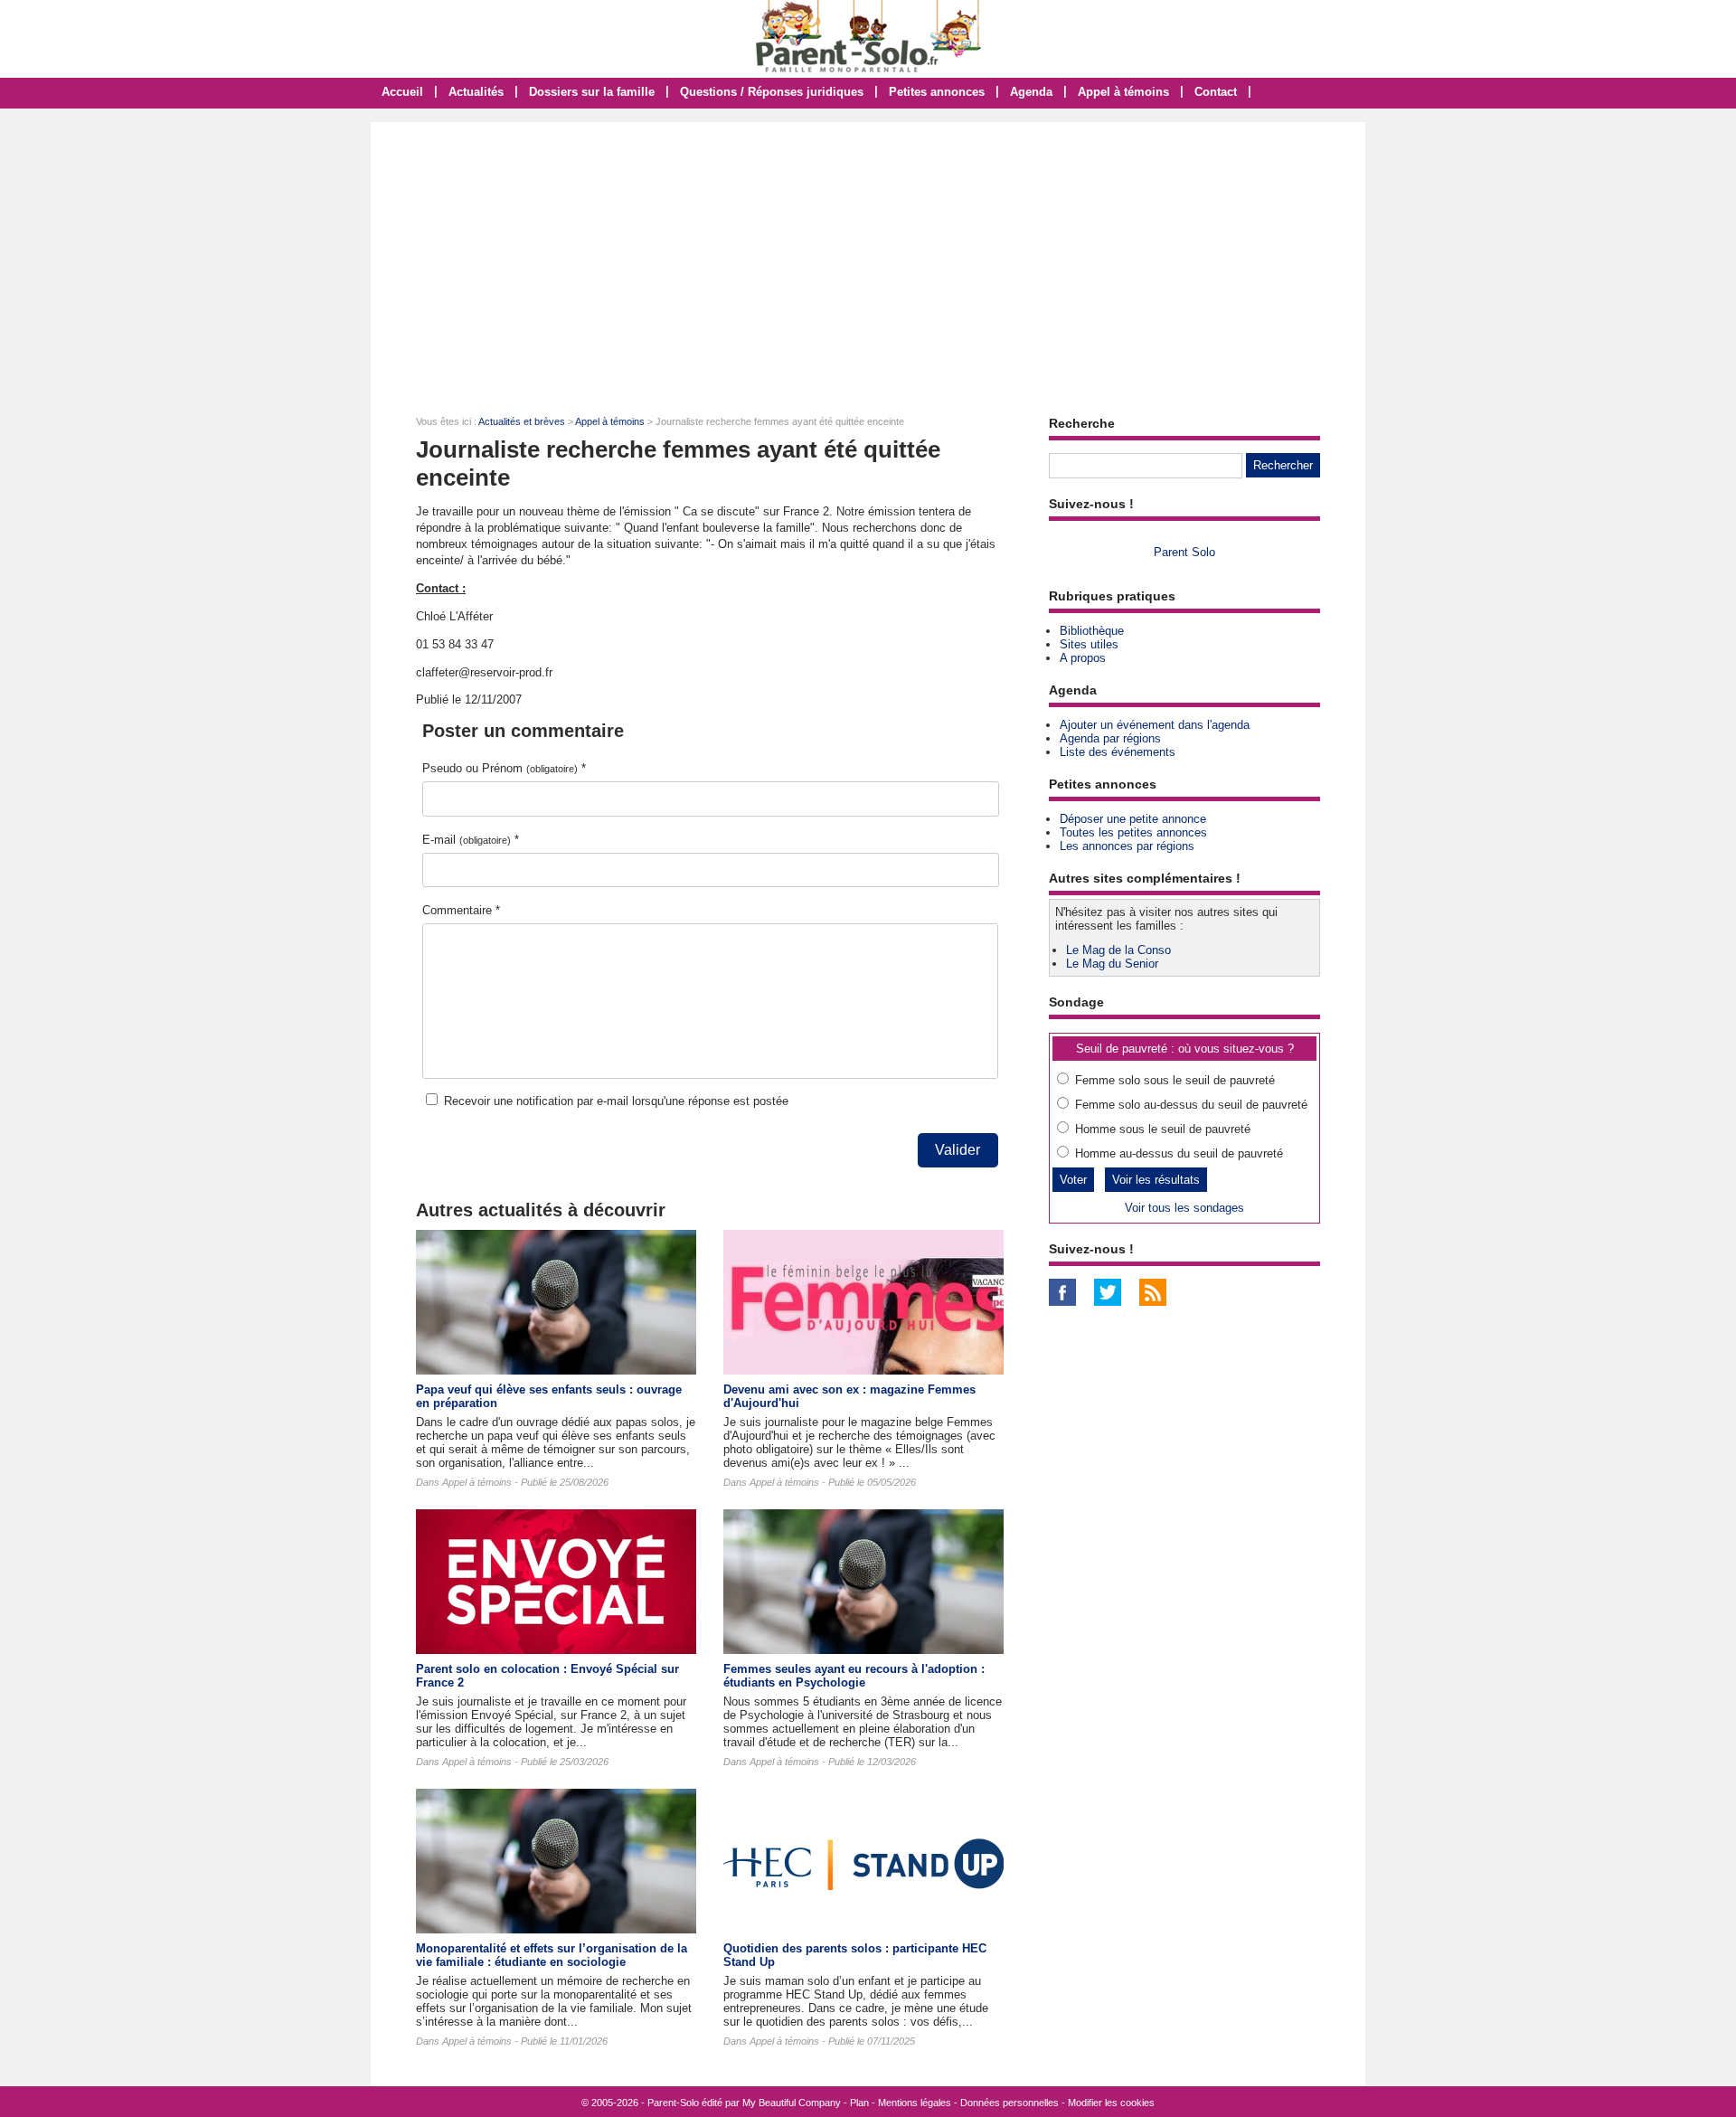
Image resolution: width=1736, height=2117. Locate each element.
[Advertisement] (868, 258)
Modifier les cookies (1111, 2103)
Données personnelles (1010, 2103)
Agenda (1031, 92)
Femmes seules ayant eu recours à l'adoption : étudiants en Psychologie (854, 1676)
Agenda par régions (1110, 738)
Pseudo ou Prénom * (504, 768)
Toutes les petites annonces (1133, 832)
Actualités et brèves (522, 421)
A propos (1083, 658)
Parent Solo (1184, 552)
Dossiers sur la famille (592, 92)
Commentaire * (461, 910)
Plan (859, 2103)
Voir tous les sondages (1184, 1208)
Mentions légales (915, 2103)
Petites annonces (937, 92)
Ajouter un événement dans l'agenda (1155, 725)
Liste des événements (1118, 752)
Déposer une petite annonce (1133, 819)
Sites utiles (1089, 644)
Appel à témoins (1123, 92)
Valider (958, 1150)
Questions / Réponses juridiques (772, 92)
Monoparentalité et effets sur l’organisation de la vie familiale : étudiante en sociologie (552, 1955)
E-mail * (471, 840)
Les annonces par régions (1127, 846)
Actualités (476, 92)
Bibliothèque (1092, 631)
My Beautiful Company (792, 2103)
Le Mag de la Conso (1118, 950)
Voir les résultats (1156, 1180)
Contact (1216, 92)
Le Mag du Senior (1112, 964)
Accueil (402, 92)
